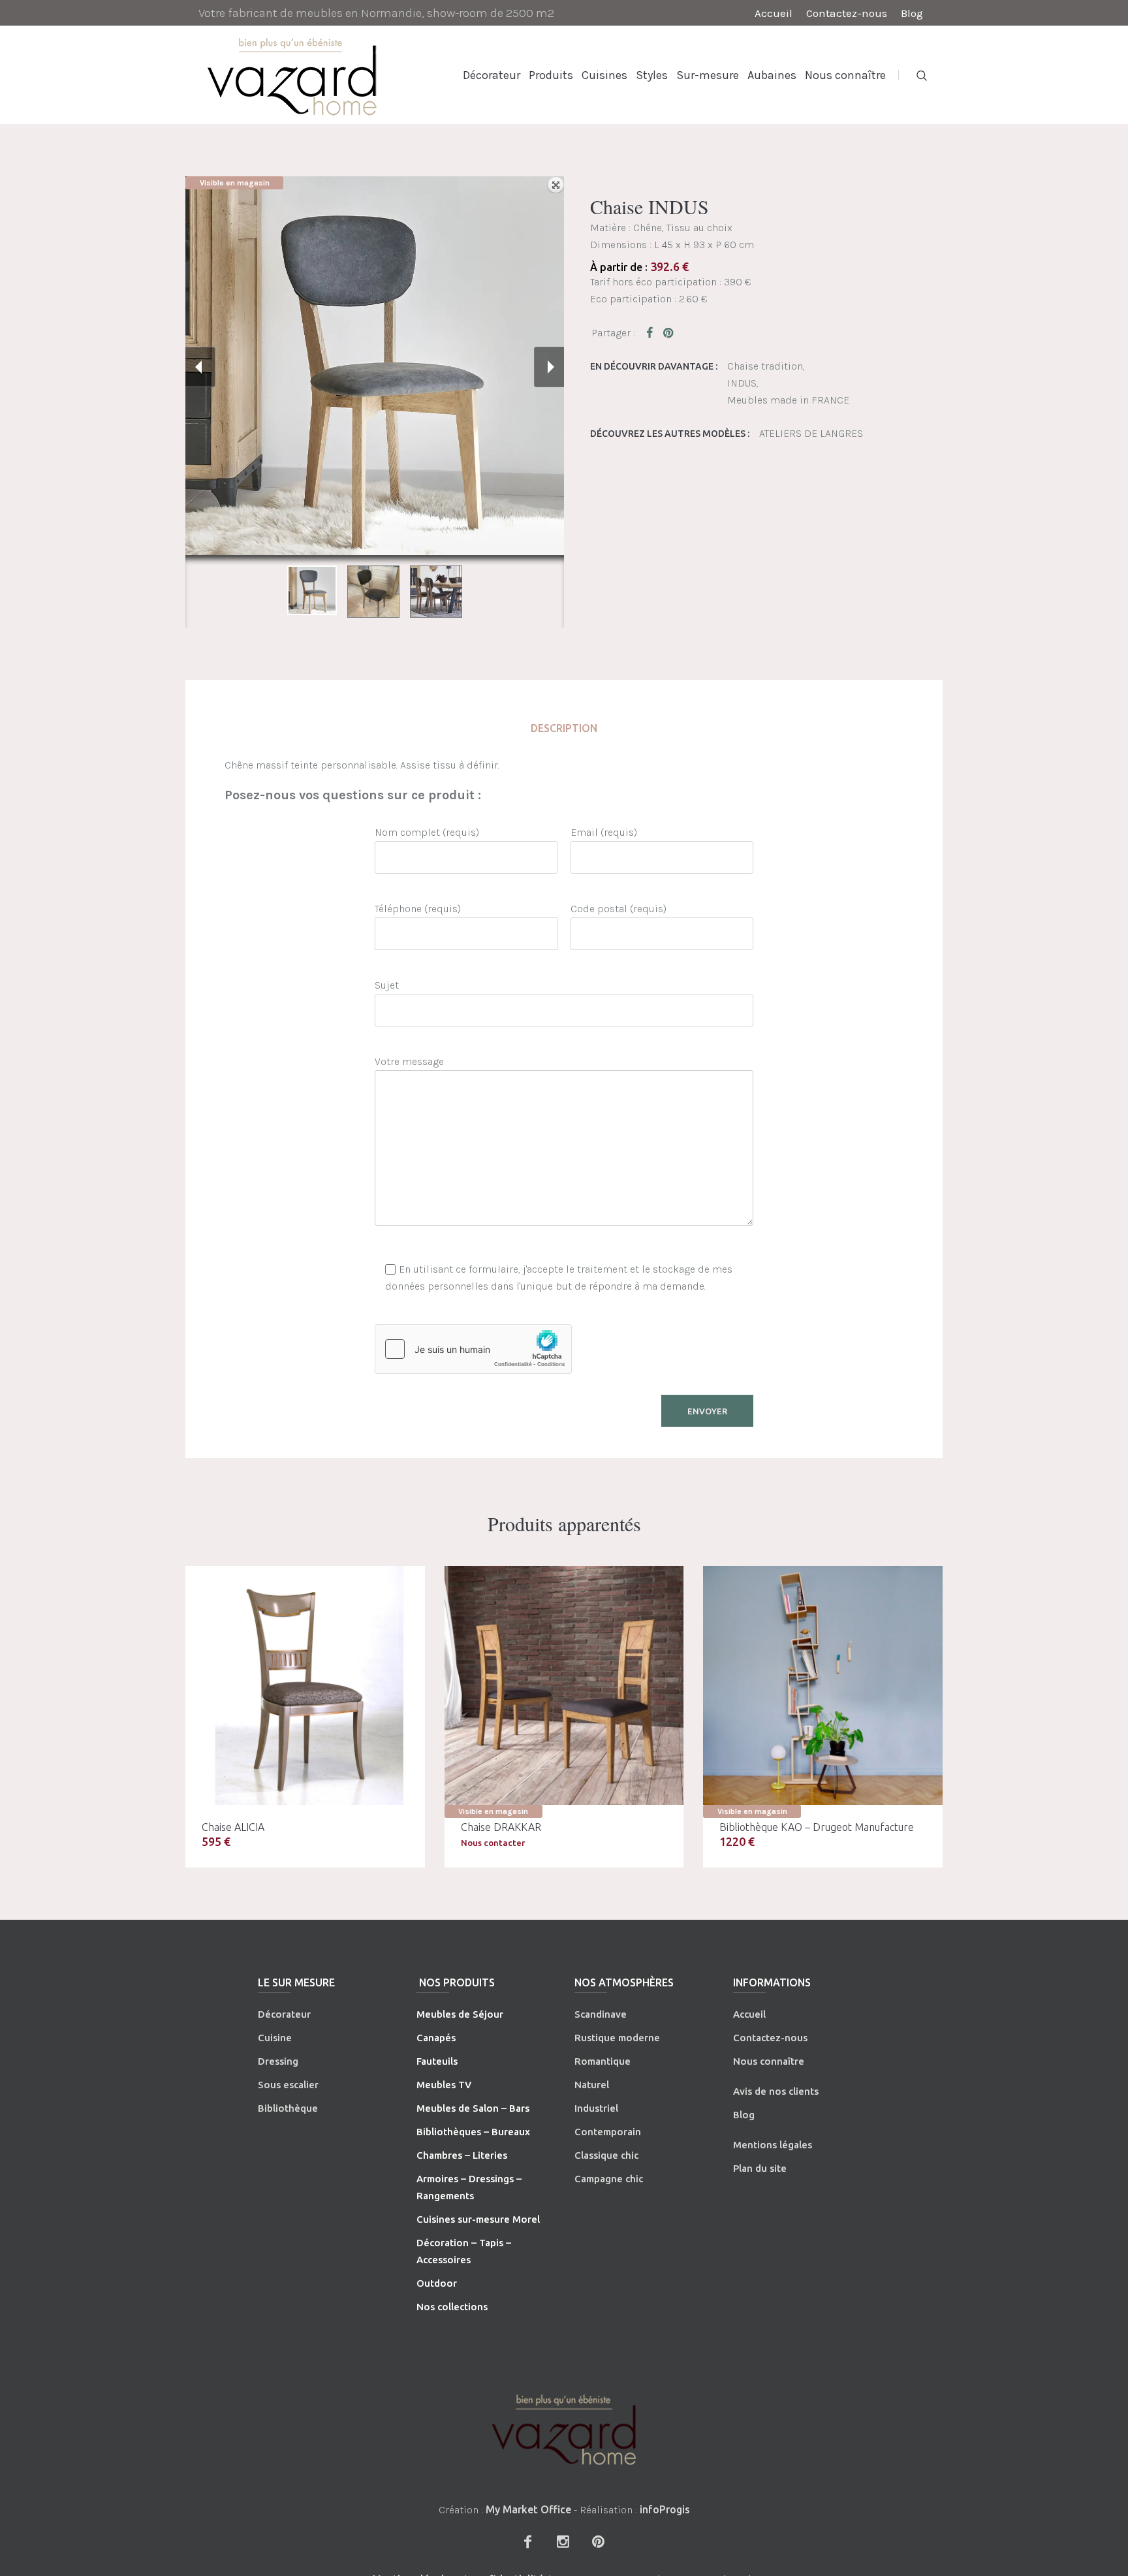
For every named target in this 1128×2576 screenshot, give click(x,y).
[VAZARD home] (564, 2429)
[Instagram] (563, 2541)
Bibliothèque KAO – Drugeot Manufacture (817, 1827)
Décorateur (284, 2014)
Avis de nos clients (776, 2091)
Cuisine (275, 2038)
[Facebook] (527, 2541)
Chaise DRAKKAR (501, 1827)
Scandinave (601, 2014)
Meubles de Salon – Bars (473, 2108)
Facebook (652, 332)
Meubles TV (444, 2085)
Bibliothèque (288, 2108)
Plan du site (760, 2168)
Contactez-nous (770, 2038)
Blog (744, 2115)
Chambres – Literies (462, 2155)
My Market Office (528, 2509)
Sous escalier (288, 2085)
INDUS (742, 383)
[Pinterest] (598, 2541)
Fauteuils (437, 2061)
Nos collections (452, 2307)
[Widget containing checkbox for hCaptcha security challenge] (473, 1349)
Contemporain (608, 2132)
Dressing (278, 2061)
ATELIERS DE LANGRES (811, 433)
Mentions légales (773, 2145)
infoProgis (665, 2509)
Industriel (596, 2108)
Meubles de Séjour (460, 2014)
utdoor (441, 2283)
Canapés (436, 2038)
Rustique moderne (617, 2038)
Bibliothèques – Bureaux (473, 2132)
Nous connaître (769, 2061)
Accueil (749, 2014)
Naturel (592, 2085)
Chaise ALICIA (233, 1827)
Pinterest (669, 332)
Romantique (603, 2061)
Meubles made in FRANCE (788, 400)
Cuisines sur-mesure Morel (478, 2219)
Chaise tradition (765, 366)
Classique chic (606, 2155)
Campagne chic (609, 2179)
